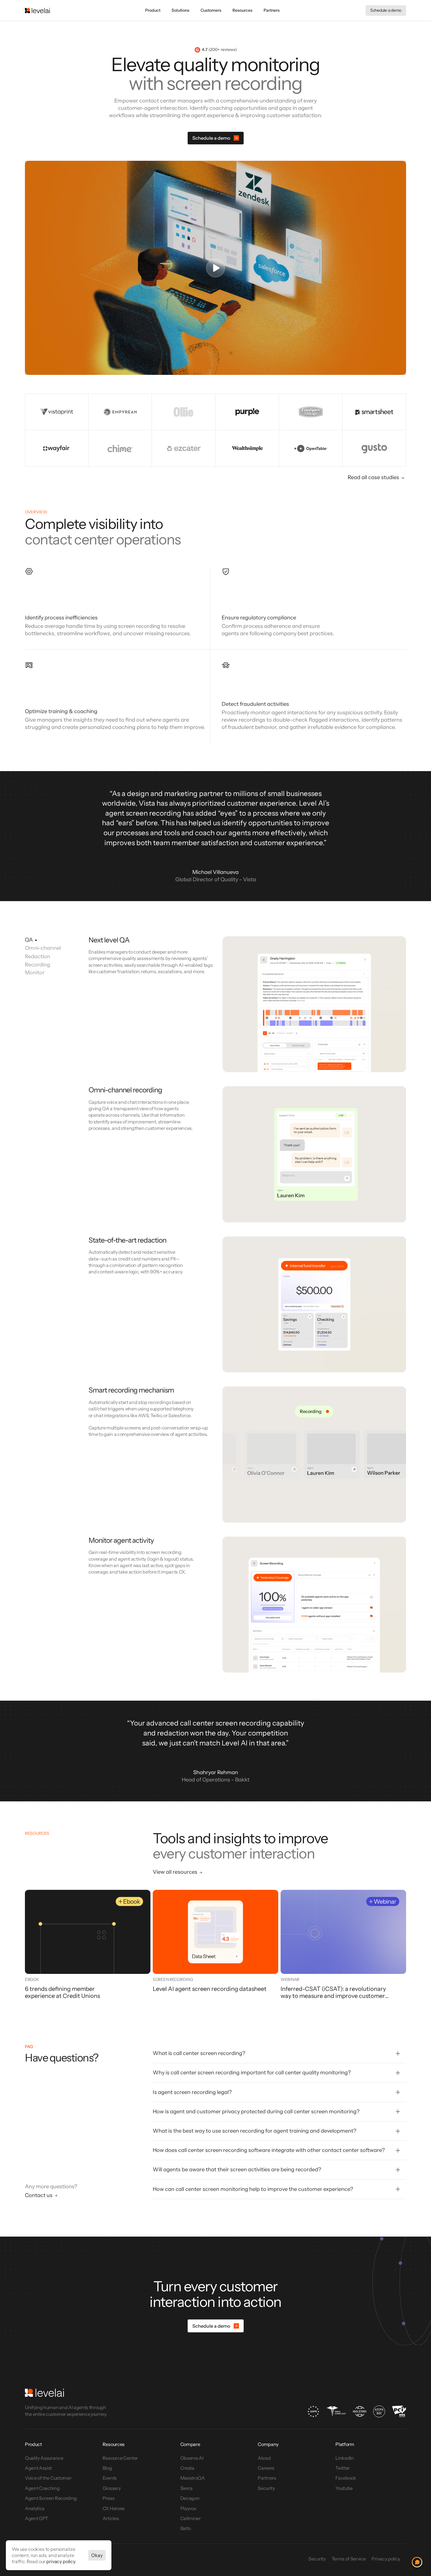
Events (110, 2478)
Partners (267, 2478)
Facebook (346, 2478)
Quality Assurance (44, 2458)
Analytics (35, 2508)
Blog (107, 2468)
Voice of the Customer (49, 2478)
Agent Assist (38, 2468)
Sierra (186, 2488)
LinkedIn (345, 2458)
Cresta (187, 2468)
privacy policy (61, 2561)
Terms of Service (349, 2559)
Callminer (191, 2518)
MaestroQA (193, 2478)
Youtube (344, 2488)
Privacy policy (386, 2559)
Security (266, 2488)
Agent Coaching (42, 2488)
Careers (266, 2468)
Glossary (112, 2488)
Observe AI (192, 2458)
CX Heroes (114, 2508)
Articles (111, 2518)
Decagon (190, 2498)
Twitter (343, 2468)
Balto (186, 2528)
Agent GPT (37, 2518)
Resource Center (120, 2458)
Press (108, 2498)
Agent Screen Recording (51, 2498)
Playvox (188, 2508)
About (264, 2458)
